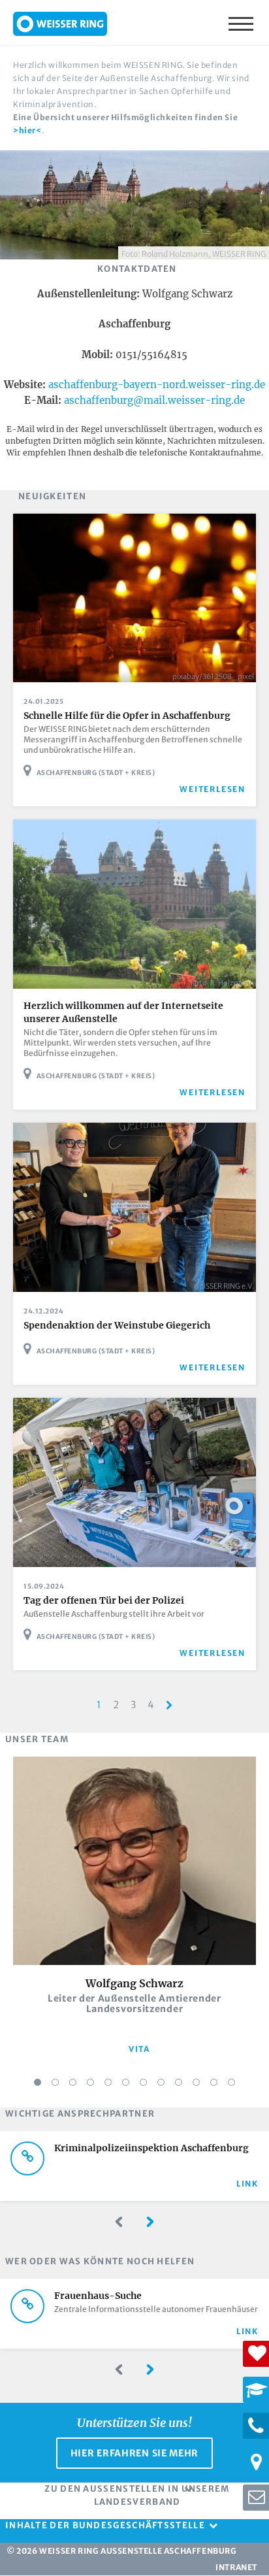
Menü (242, 23)
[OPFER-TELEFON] (256, 2426)
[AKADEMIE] (256, 2390)
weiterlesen (213, 789)
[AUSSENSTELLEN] (256, 2462)
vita (139, 2049)
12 (231, 2082)
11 (214, 2082)
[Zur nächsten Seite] (169, 1705)
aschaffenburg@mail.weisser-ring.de (154, 400)
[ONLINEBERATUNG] (256, 2498)
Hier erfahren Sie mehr (134, 2453)
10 (196, 2082)
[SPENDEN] (256, 2354)
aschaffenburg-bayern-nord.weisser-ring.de (157, 385)
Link (247, 2184)
